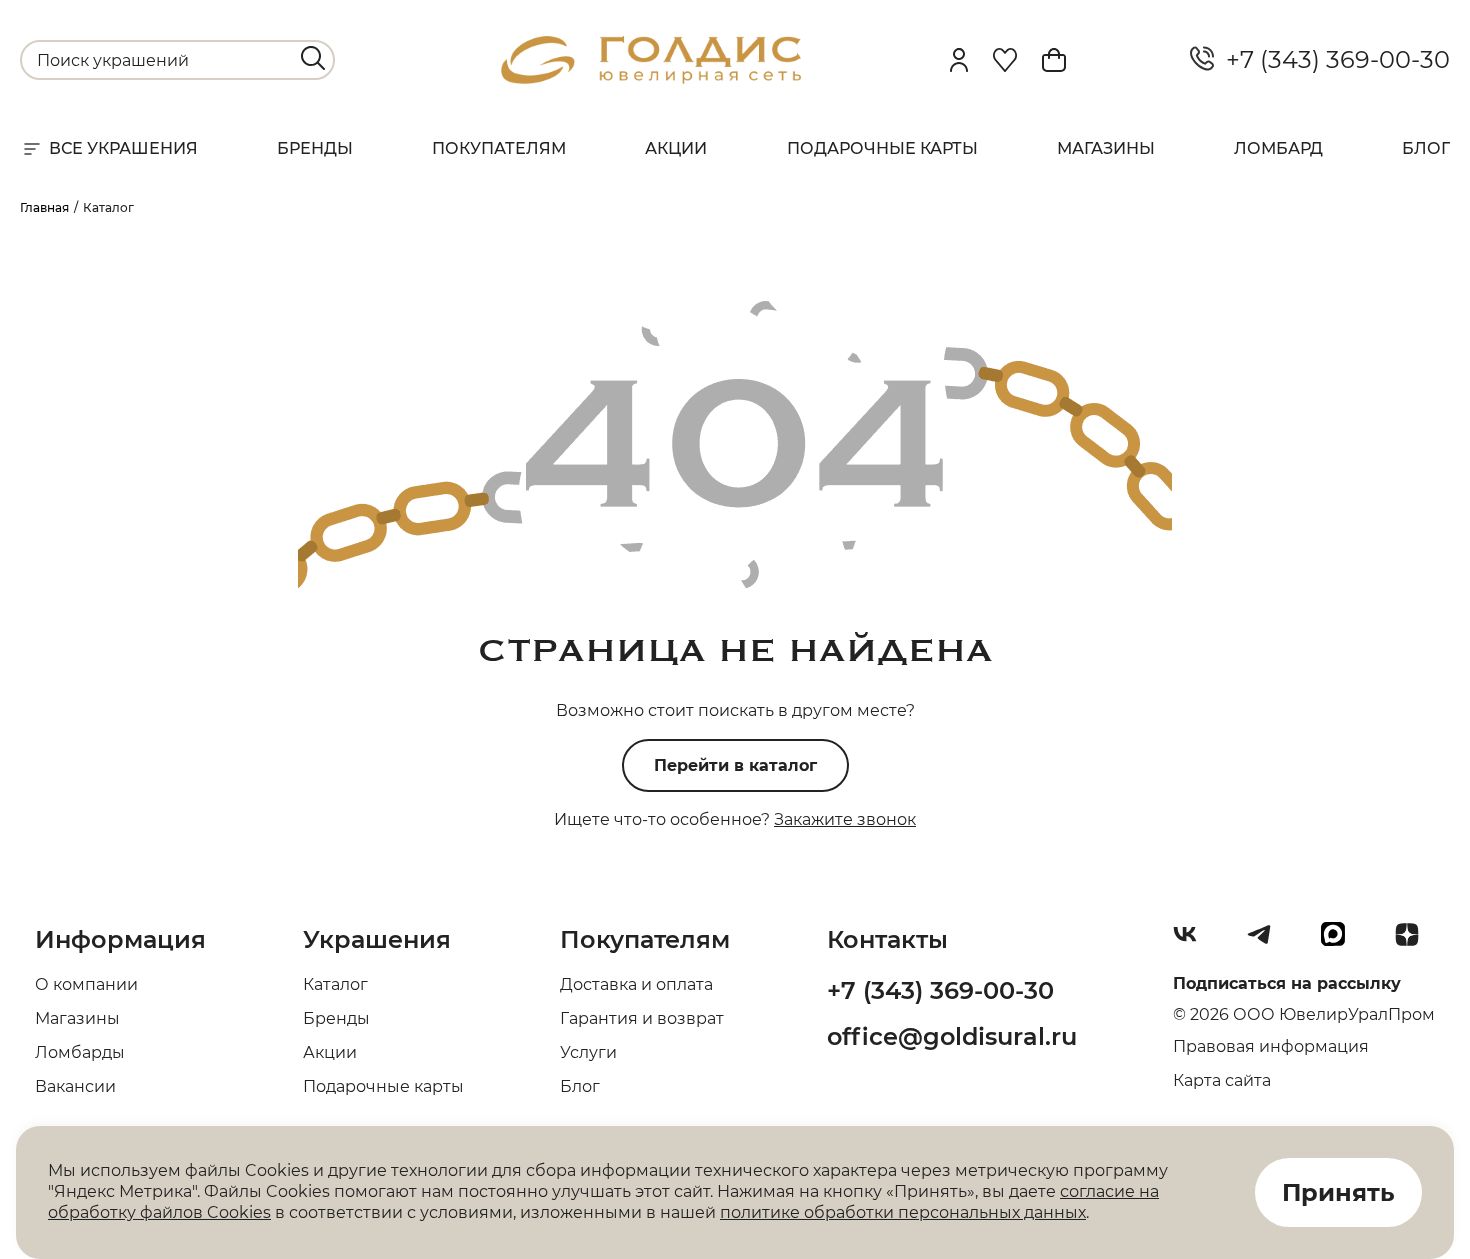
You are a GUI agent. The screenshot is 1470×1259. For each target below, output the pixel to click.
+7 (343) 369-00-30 (1332, 60)
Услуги (588, 1052)
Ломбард (1278, 148)
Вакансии (75, 1086)
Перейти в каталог (735, 765)
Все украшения (123, 148)
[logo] (651, 78)
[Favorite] (1005, 60)
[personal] (959, 60)
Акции (676, 148)
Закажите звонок (845, 819)
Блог (1426, 148)
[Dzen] (1415, 942)
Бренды (315, 148)
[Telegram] (1267, 942)
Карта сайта (1222, 1080)
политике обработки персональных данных (903, 1212)
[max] (1341, 942)
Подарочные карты (882, 148)
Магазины (1106, 148)
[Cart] (1054, 60)
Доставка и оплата (636, 984)
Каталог (335, 984)
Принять (1338, 1192)
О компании (86, 984)
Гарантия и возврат (642, 1018)
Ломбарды (80, 1052)
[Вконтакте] (1193, 942)
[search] (313, 58)
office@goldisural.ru (952, 1036)
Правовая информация (1271, 1046)
